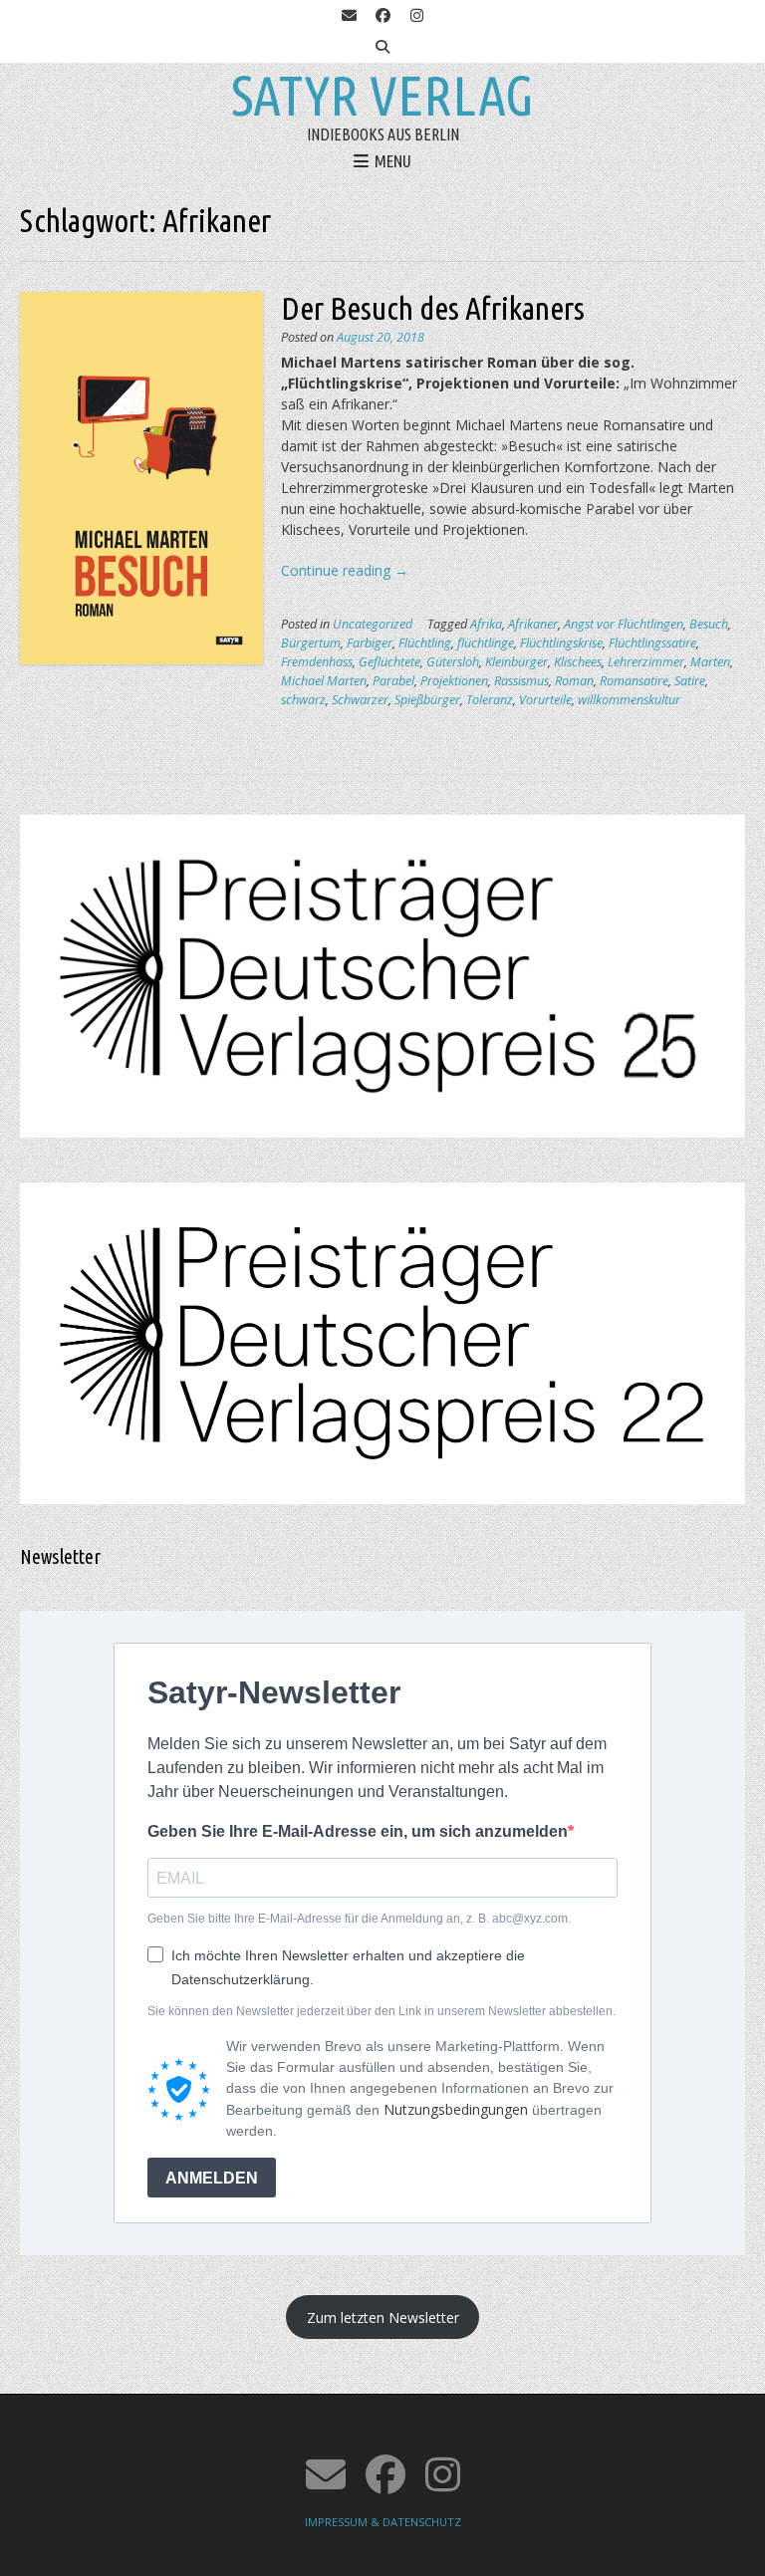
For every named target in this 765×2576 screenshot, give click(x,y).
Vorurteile (545, 700)
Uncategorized (373, 624)
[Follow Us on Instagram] (416, 16)
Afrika (486, 624)
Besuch (709, 624)
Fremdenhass (317, 662)
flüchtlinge (486, 643)
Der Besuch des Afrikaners (433, 308)
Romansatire (634, 681)
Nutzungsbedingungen (456, 2109)
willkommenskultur (629, 700)
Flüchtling (425, 643)
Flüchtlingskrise (561, 643)
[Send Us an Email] (349, 16)
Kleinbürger (516, 662)
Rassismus (521, 681)
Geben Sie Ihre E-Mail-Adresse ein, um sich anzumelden (358, 1831)
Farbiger (370, 643)
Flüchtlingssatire (652, 643)
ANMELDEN (212, 2178)
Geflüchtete (389, 662)
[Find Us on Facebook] (382, 16)
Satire (690, 681)
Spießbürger (427, 700)
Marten (710, 662)
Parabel (393, 681)
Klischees (578, 662)
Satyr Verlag (382, 96)
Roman (574, 681)
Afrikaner (533, 624)
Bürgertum (311, 643)
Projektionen (454, 681)
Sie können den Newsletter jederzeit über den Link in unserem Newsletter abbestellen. (382, 2011)
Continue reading (345, 570)
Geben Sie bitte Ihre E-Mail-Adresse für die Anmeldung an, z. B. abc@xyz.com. (359, 1919)
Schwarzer (360, 700)
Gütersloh (453, 662)
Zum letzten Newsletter (383, 2318)
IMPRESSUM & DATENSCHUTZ (383, 2522)
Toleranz (490, 700)
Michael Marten (324, 681)
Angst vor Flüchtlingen (624, 624)
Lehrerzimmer (646, 662)
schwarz (303, 700)
